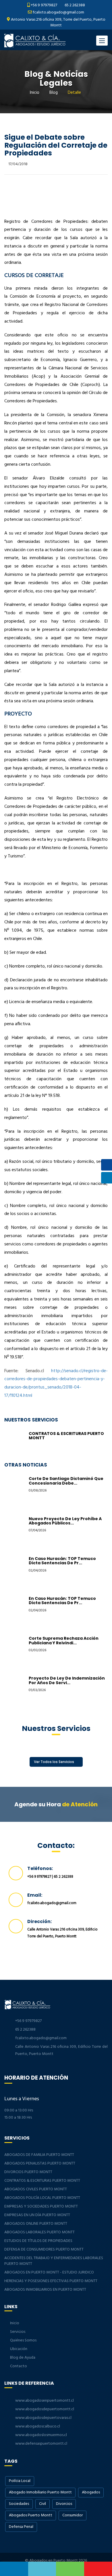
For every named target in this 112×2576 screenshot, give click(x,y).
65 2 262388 (74, 5)
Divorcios (64, 2504)
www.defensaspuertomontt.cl (41, 2444)
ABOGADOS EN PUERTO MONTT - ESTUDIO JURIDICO (49, 2272)
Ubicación (19, 2349)
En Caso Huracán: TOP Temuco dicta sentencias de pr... (62, 1561)
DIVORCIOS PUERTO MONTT (28, 2172)
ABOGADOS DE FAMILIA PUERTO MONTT (39, 2155)
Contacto (19, 2366)
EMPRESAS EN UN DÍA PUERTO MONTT (37, 2215)
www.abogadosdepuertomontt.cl (45, 2409)
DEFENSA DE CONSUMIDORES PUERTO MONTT (44, 2250)
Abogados (91, 2492)
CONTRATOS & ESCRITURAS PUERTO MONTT (66, 1436)
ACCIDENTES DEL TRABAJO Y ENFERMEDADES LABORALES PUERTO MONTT (54, 2261)
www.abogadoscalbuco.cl (38, 2426)
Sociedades (19, 2504)
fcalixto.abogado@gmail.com (58, 12)
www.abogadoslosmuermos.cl (41, 2435)
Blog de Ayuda (23, 2358)
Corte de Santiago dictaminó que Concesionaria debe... (66, 1481)
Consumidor (73, 2515)
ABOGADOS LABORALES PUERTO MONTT (39, 2232)
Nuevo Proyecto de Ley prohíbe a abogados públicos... (65, 1521)
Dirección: (39, 1921)
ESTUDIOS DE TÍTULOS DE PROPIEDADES (38, 2241)
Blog (54, 93)
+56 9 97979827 (44, 5)
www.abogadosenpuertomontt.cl (45, 2401)
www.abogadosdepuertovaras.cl (43, 2418)
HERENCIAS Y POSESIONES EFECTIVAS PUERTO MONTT (51, 2281)
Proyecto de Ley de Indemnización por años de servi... (67, 1680)
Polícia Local (20, 2481)
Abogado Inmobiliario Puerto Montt (40, 2492)
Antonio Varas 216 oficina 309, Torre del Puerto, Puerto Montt (58, 23)
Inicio (35, 93)
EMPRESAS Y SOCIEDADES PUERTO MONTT (41, 2207)
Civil (43, 2504)
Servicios (18, 2332)
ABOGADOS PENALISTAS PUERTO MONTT (40, 2163)
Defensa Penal (21, 2527)
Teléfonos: (40, 1868)
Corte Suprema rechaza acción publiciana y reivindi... (64, 1640)
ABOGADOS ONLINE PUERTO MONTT (36, 2224)
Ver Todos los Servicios (54, 1762)
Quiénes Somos (23, 2340)
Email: (35, 1895)
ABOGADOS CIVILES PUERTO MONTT (36, 2189)
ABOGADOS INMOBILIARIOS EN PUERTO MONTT (45, 2290)
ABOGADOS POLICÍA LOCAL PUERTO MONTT (42, 2198)
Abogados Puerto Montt (31, 2515)
